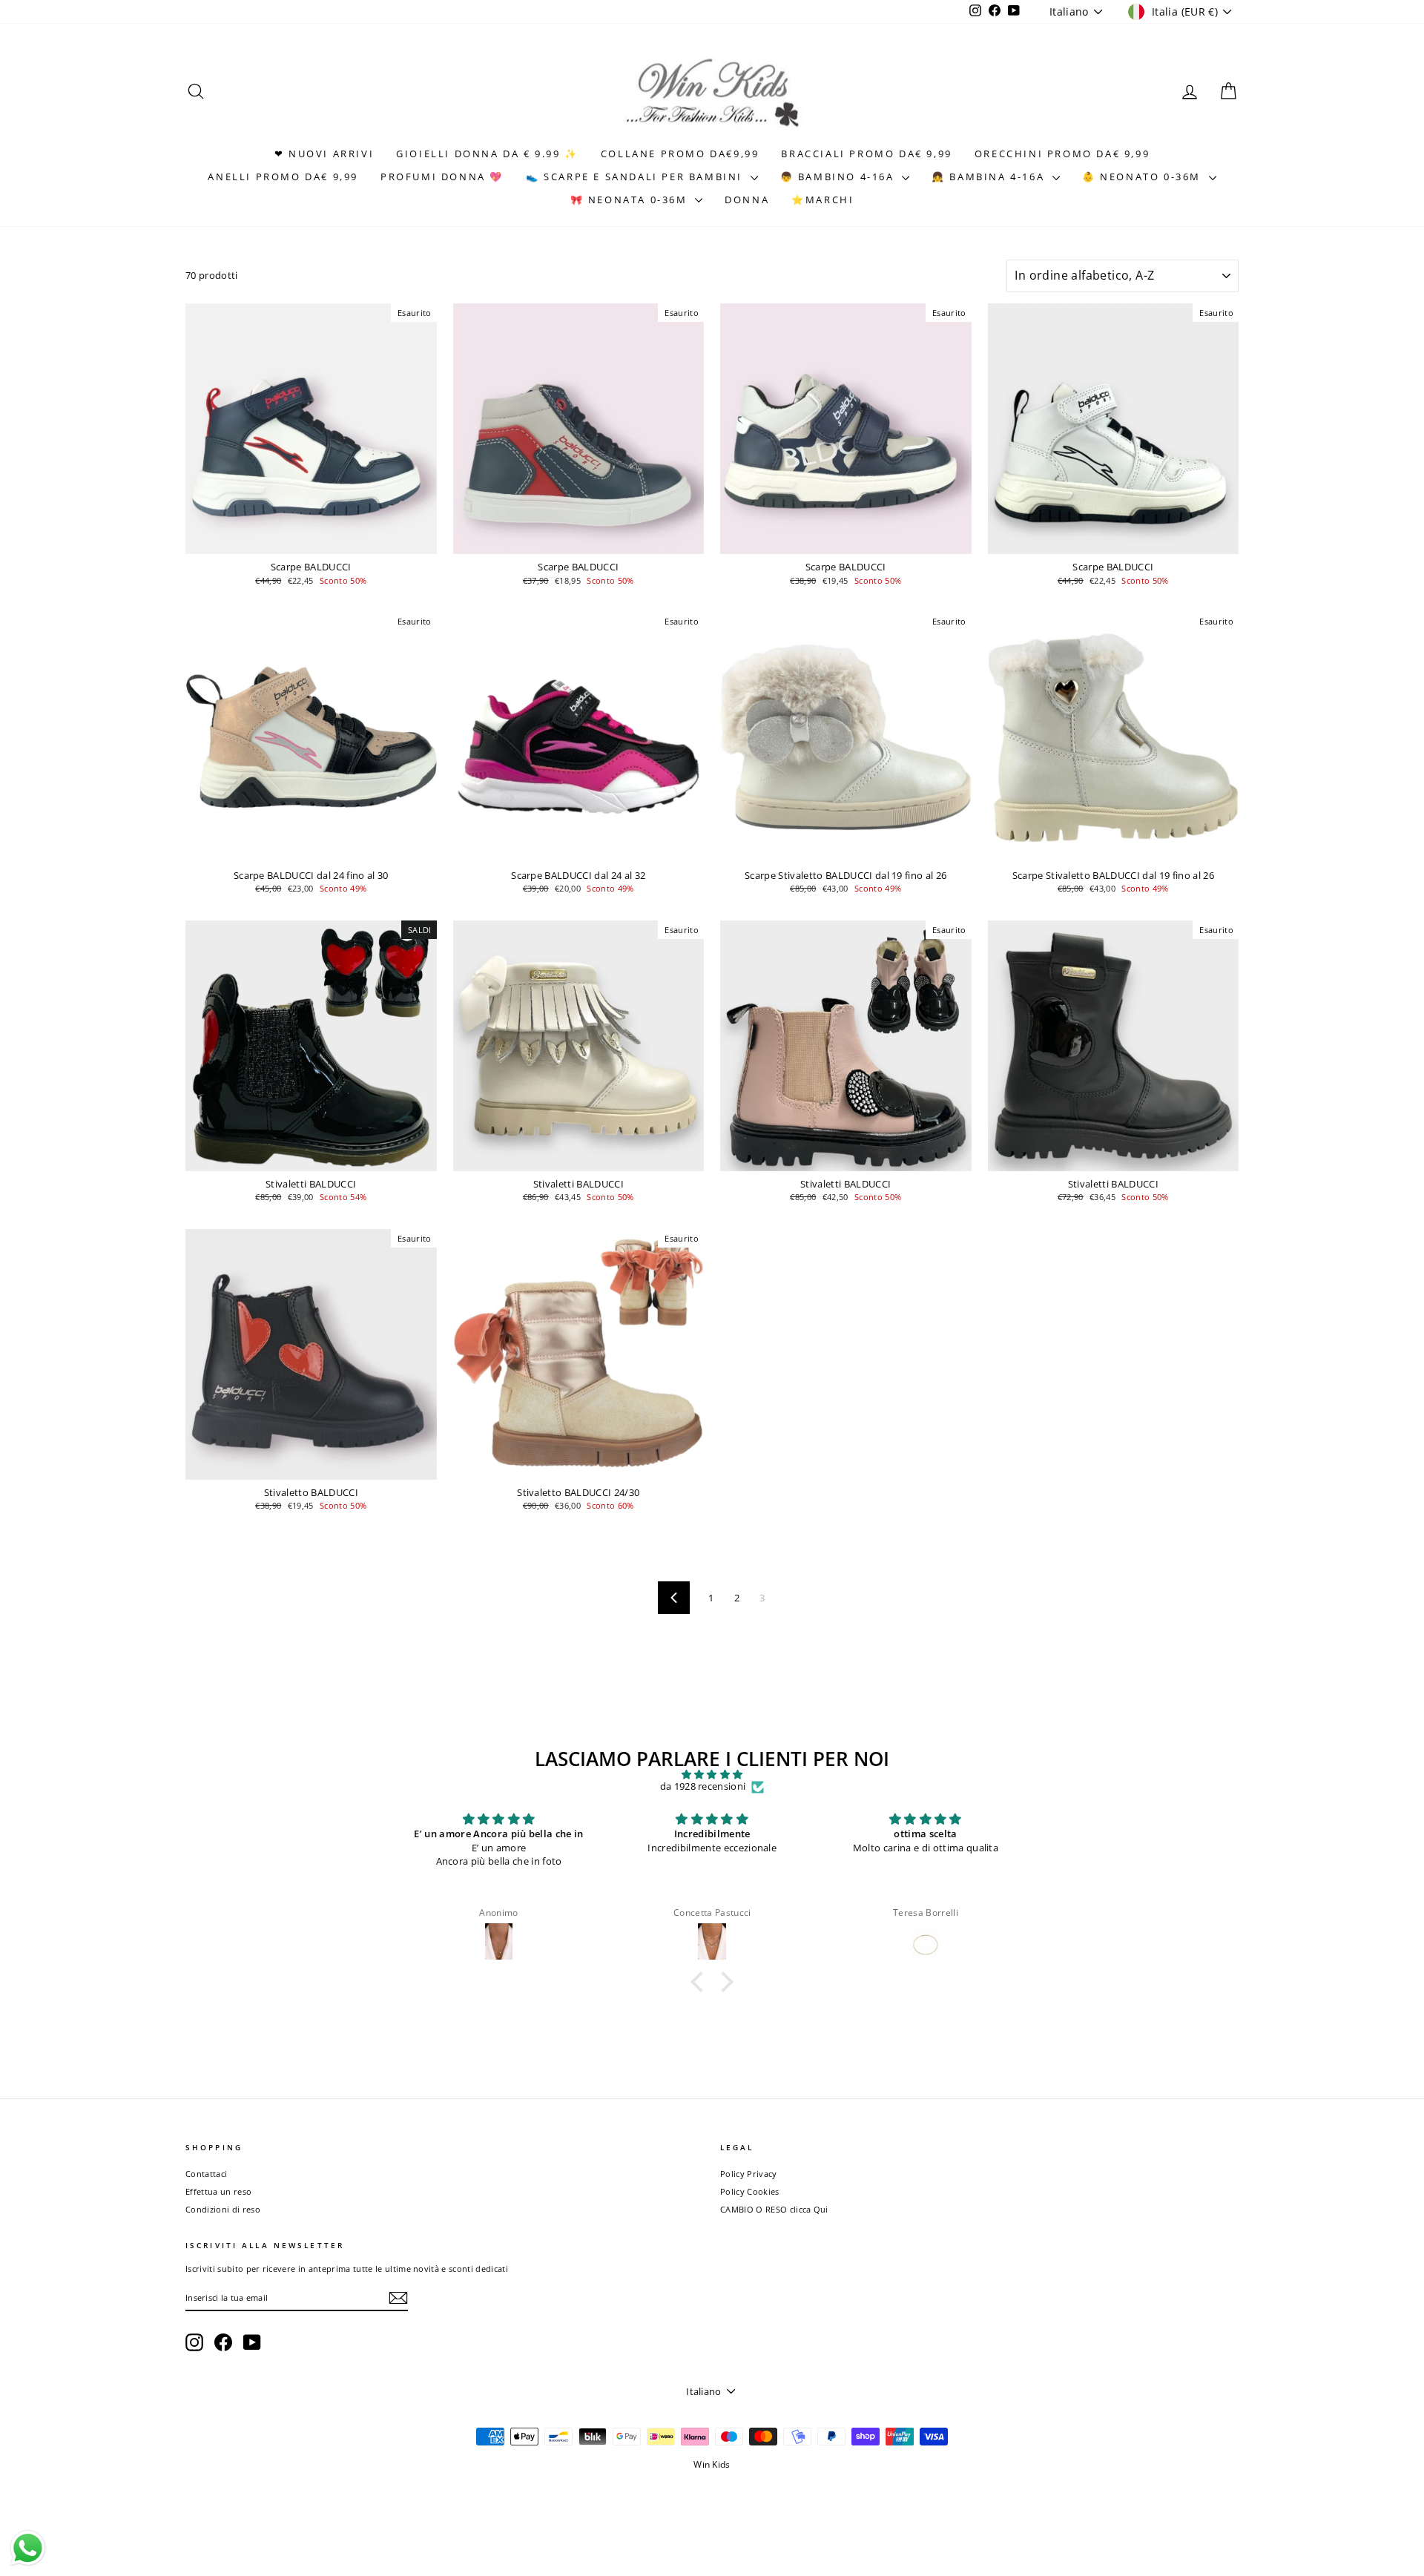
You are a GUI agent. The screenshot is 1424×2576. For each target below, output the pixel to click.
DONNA (747, 200)
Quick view (311, 540)
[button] (701, 1981)
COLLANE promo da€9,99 (680, 154)
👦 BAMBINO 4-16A (840, 177)
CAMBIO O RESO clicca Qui (774, 2209)
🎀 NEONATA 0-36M (631, 200)
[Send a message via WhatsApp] (28, 2548)
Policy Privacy (749, 2174)
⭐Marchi (823, 200)
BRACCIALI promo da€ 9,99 (866, 154)
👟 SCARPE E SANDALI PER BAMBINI (636, 177)
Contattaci (206, 2174)
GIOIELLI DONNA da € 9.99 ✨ (487, 154)
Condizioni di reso (223, 2209)
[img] (712, 1775)
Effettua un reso (218, 2191)
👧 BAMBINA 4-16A (990, 177)
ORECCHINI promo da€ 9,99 (1062, 154)
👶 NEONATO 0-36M (1144, 177)
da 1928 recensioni (703, 1787)
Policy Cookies (750, 2191)
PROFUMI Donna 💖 (442, 177)
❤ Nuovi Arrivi (324, 154)
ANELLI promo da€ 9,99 (283, 177)
